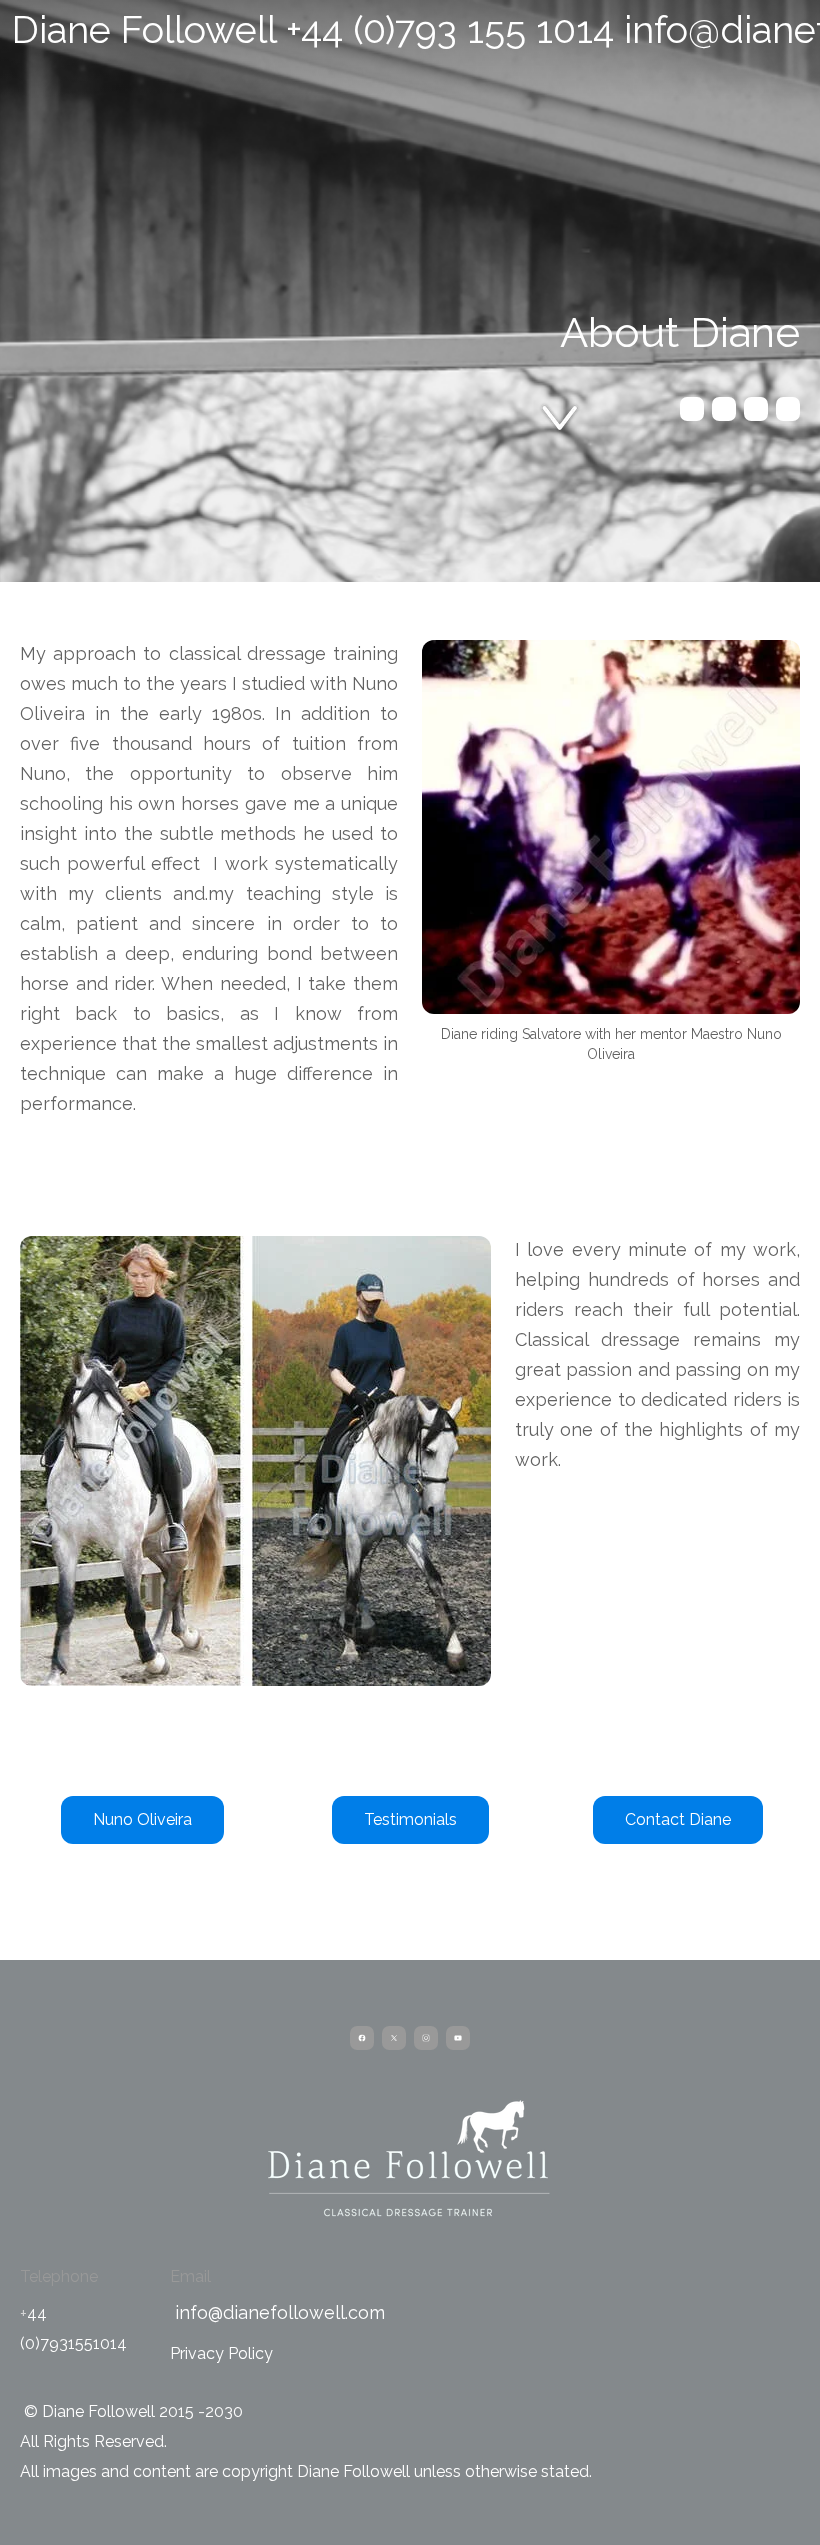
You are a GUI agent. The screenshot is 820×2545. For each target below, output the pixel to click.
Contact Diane (678, 1819)
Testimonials (410, 1819)
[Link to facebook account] (692, 409)
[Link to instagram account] (756, 409)
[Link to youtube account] (788, 409)
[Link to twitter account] (724, 409)
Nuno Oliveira (142, 1819)
